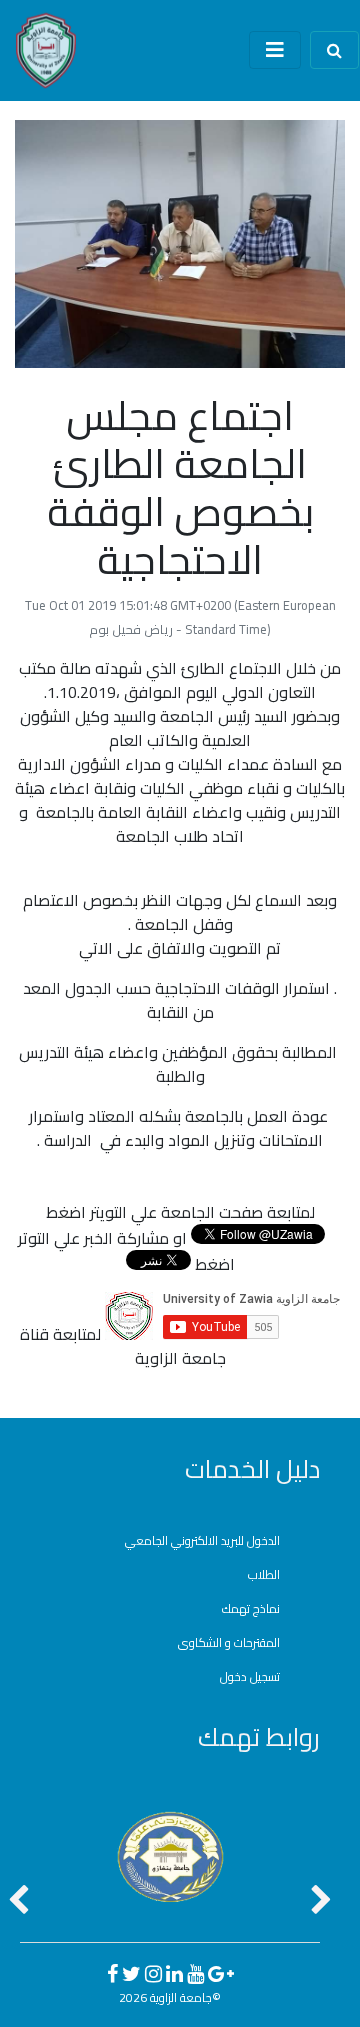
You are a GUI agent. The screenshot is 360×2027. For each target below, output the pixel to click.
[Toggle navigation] (275, 50)
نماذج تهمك (251, 1608)
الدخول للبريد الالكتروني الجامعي (202, 1540)
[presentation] (18, 1901)
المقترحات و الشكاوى (229, 1642)
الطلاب (264, 1574)
